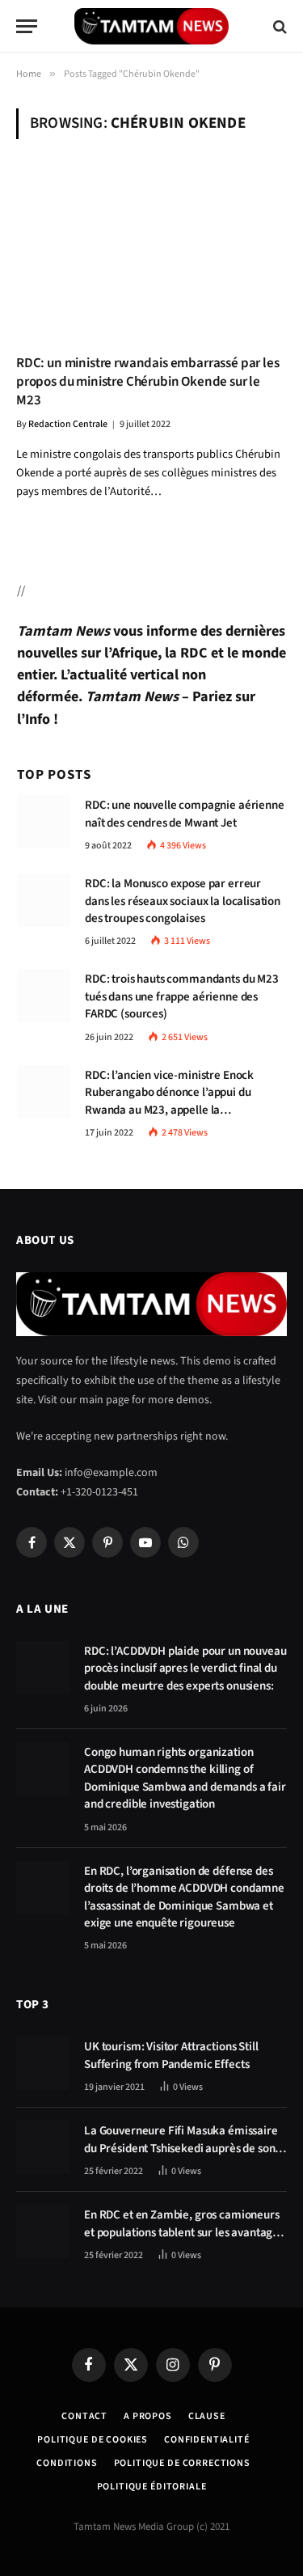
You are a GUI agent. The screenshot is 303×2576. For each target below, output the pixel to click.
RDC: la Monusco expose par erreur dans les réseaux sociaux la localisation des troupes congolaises (183, 901)
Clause (207, 2416)
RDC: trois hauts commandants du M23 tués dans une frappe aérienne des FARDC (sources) (182, 996)
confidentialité (207, 2440)
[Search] (278, 26)
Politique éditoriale (152, 2487)
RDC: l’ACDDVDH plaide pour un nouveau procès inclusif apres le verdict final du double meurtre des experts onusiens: (185, 1669)
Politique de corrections (182, 2463)
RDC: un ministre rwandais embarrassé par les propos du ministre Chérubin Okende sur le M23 (148, 382)
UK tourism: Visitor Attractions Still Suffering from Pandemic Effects (171, 2055)
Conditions (67, 2463)
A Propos (148, 2416)
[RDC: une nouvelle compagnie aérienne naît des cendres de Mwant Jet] (44, 822)
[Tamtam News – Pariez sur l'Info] (151, 26)
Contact (84, 2416)
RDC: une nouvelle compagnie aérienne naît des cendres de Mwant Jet (185, 814)
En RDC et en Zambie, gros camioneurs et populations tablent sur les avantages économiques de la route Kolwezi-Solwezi (184, 2241)
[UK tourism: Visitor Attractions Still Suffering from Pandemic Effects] (43, 2063)
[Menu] (27, 26)
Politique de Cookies (93, 2440)
